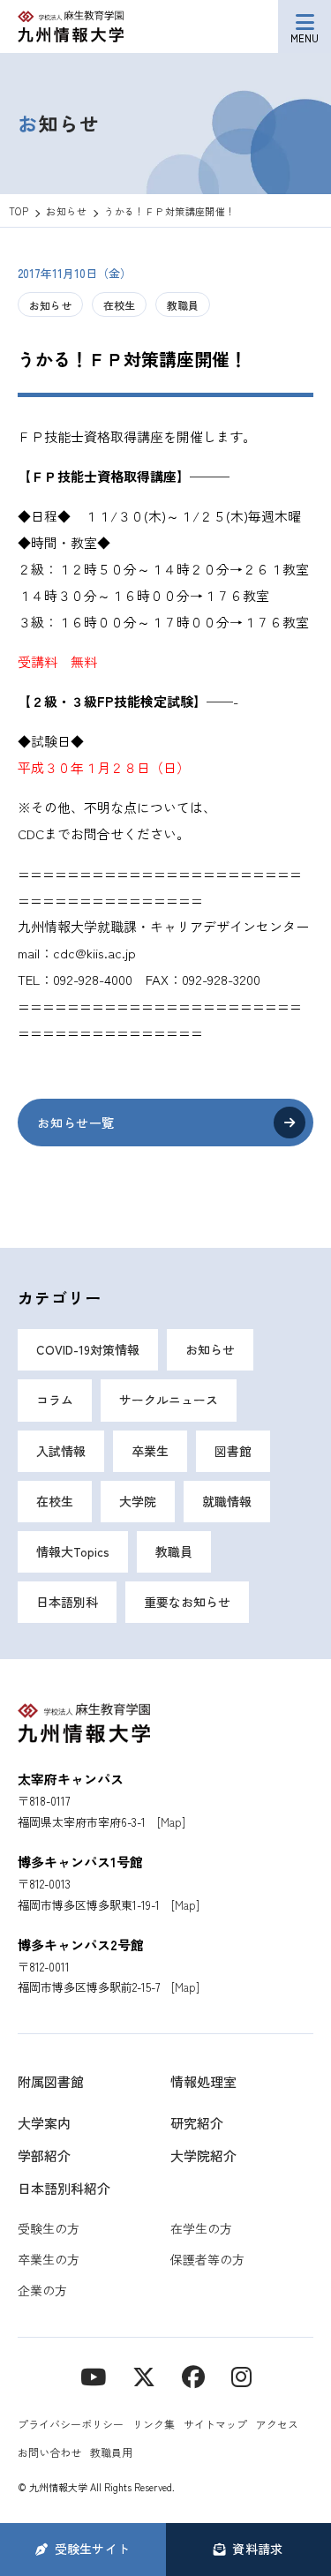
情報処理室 (203, 2081)
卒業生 (150, 1451)
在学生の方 (201, 2228)
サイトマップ (215, 2424)
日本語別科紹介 (64, 2188)
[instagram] (241, 2375)
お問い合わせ (49, 2452)
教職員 (183, 305)
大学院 (138, 1501)
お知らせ (50, 305)
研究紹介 (197, 2123)
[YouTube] (93, 2375)
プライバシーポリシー (71, 2424)
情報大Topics (73, 1551)
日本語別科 (67, 1602)
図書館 (233, 1451)
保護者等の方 (207, 2259)
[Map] (171, 1822)
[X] (144, 2375)
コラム (55, 1400)
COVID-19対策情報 (88, 1349)
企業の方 (42, 2290)
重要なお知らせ (187, 1602)
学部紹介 (44, 2155)
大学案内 (44, 2123)
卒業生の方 (49, 2259)
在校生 (119, 305)
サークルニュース (169, 1400)
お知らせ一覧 (75, 1123)
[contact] (193, 2375)
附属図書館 (51, 2081)
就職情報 (227, 1501)
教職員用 (111, 2452)
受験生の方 (49, 2228)
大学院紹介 (203, 2155)
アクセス (277, 2424)
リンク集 (154, 2424)
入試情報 (61, 1451)
